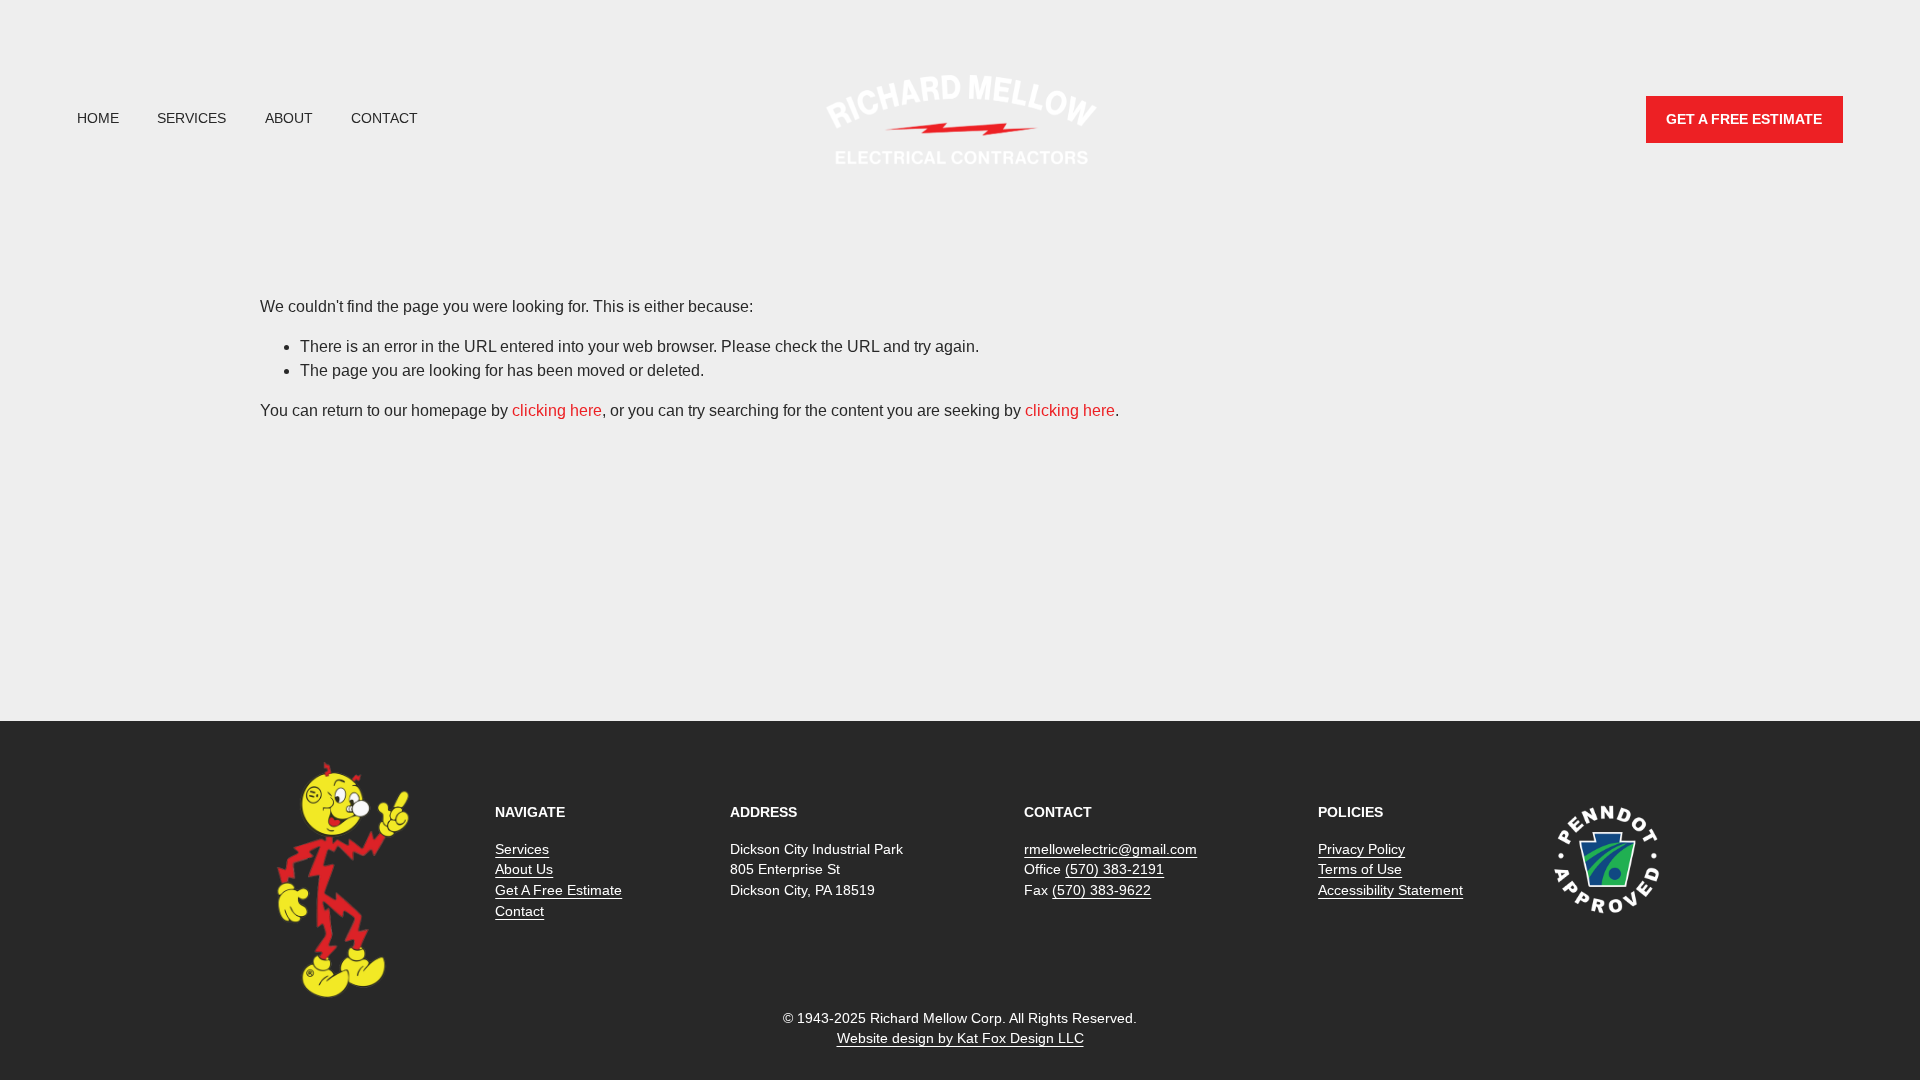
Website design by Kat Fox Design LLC (960, 1038)
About (289, 118)
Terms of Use (1360, 869)
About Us (524, 869)
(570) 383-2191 (1114, 869)
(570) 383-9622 (1101, 890)
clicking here (557, 410)
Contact (384, 118)
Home (98, 118)
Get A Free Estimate (558, 890)
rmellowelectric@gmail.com (1110, 849)
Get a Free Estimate (1744, 119)
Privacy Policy (1361, 849)
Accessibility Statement (1390, 890)
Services (191, 118)
